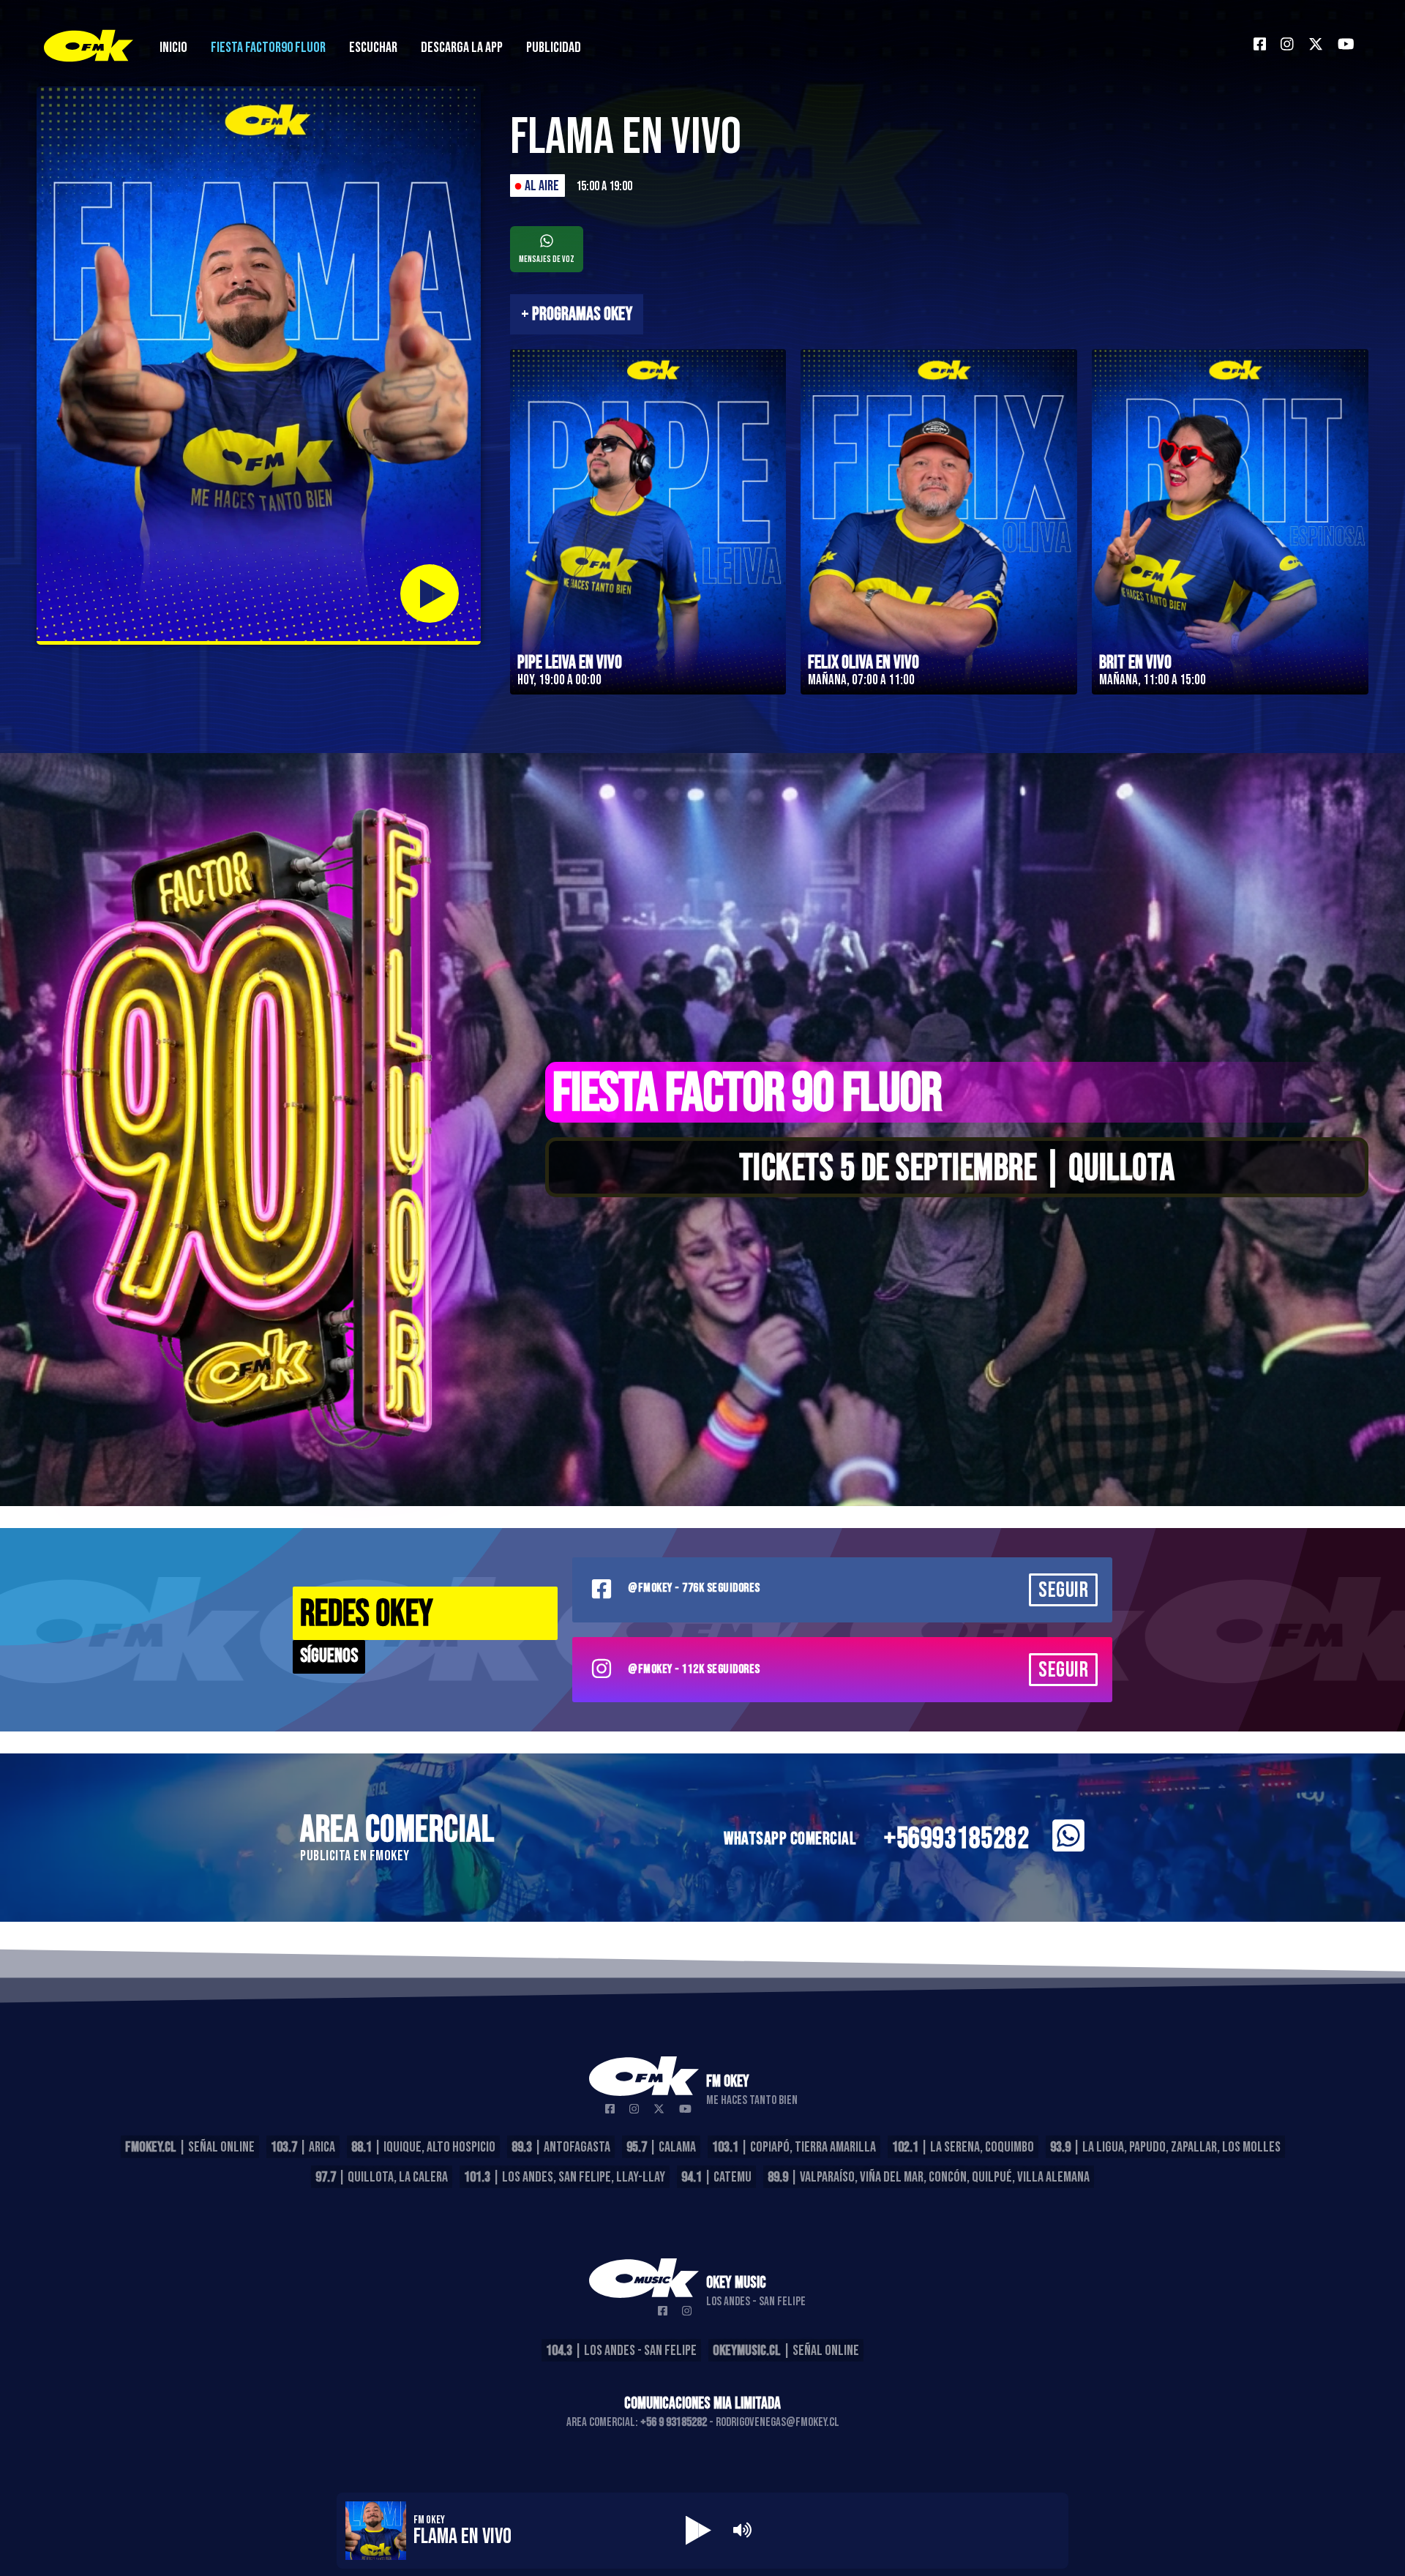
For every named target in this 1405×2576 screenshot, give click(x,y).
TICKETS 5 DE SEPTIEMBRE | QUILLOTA (957, 1169)
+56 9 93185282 (674, 2422)
